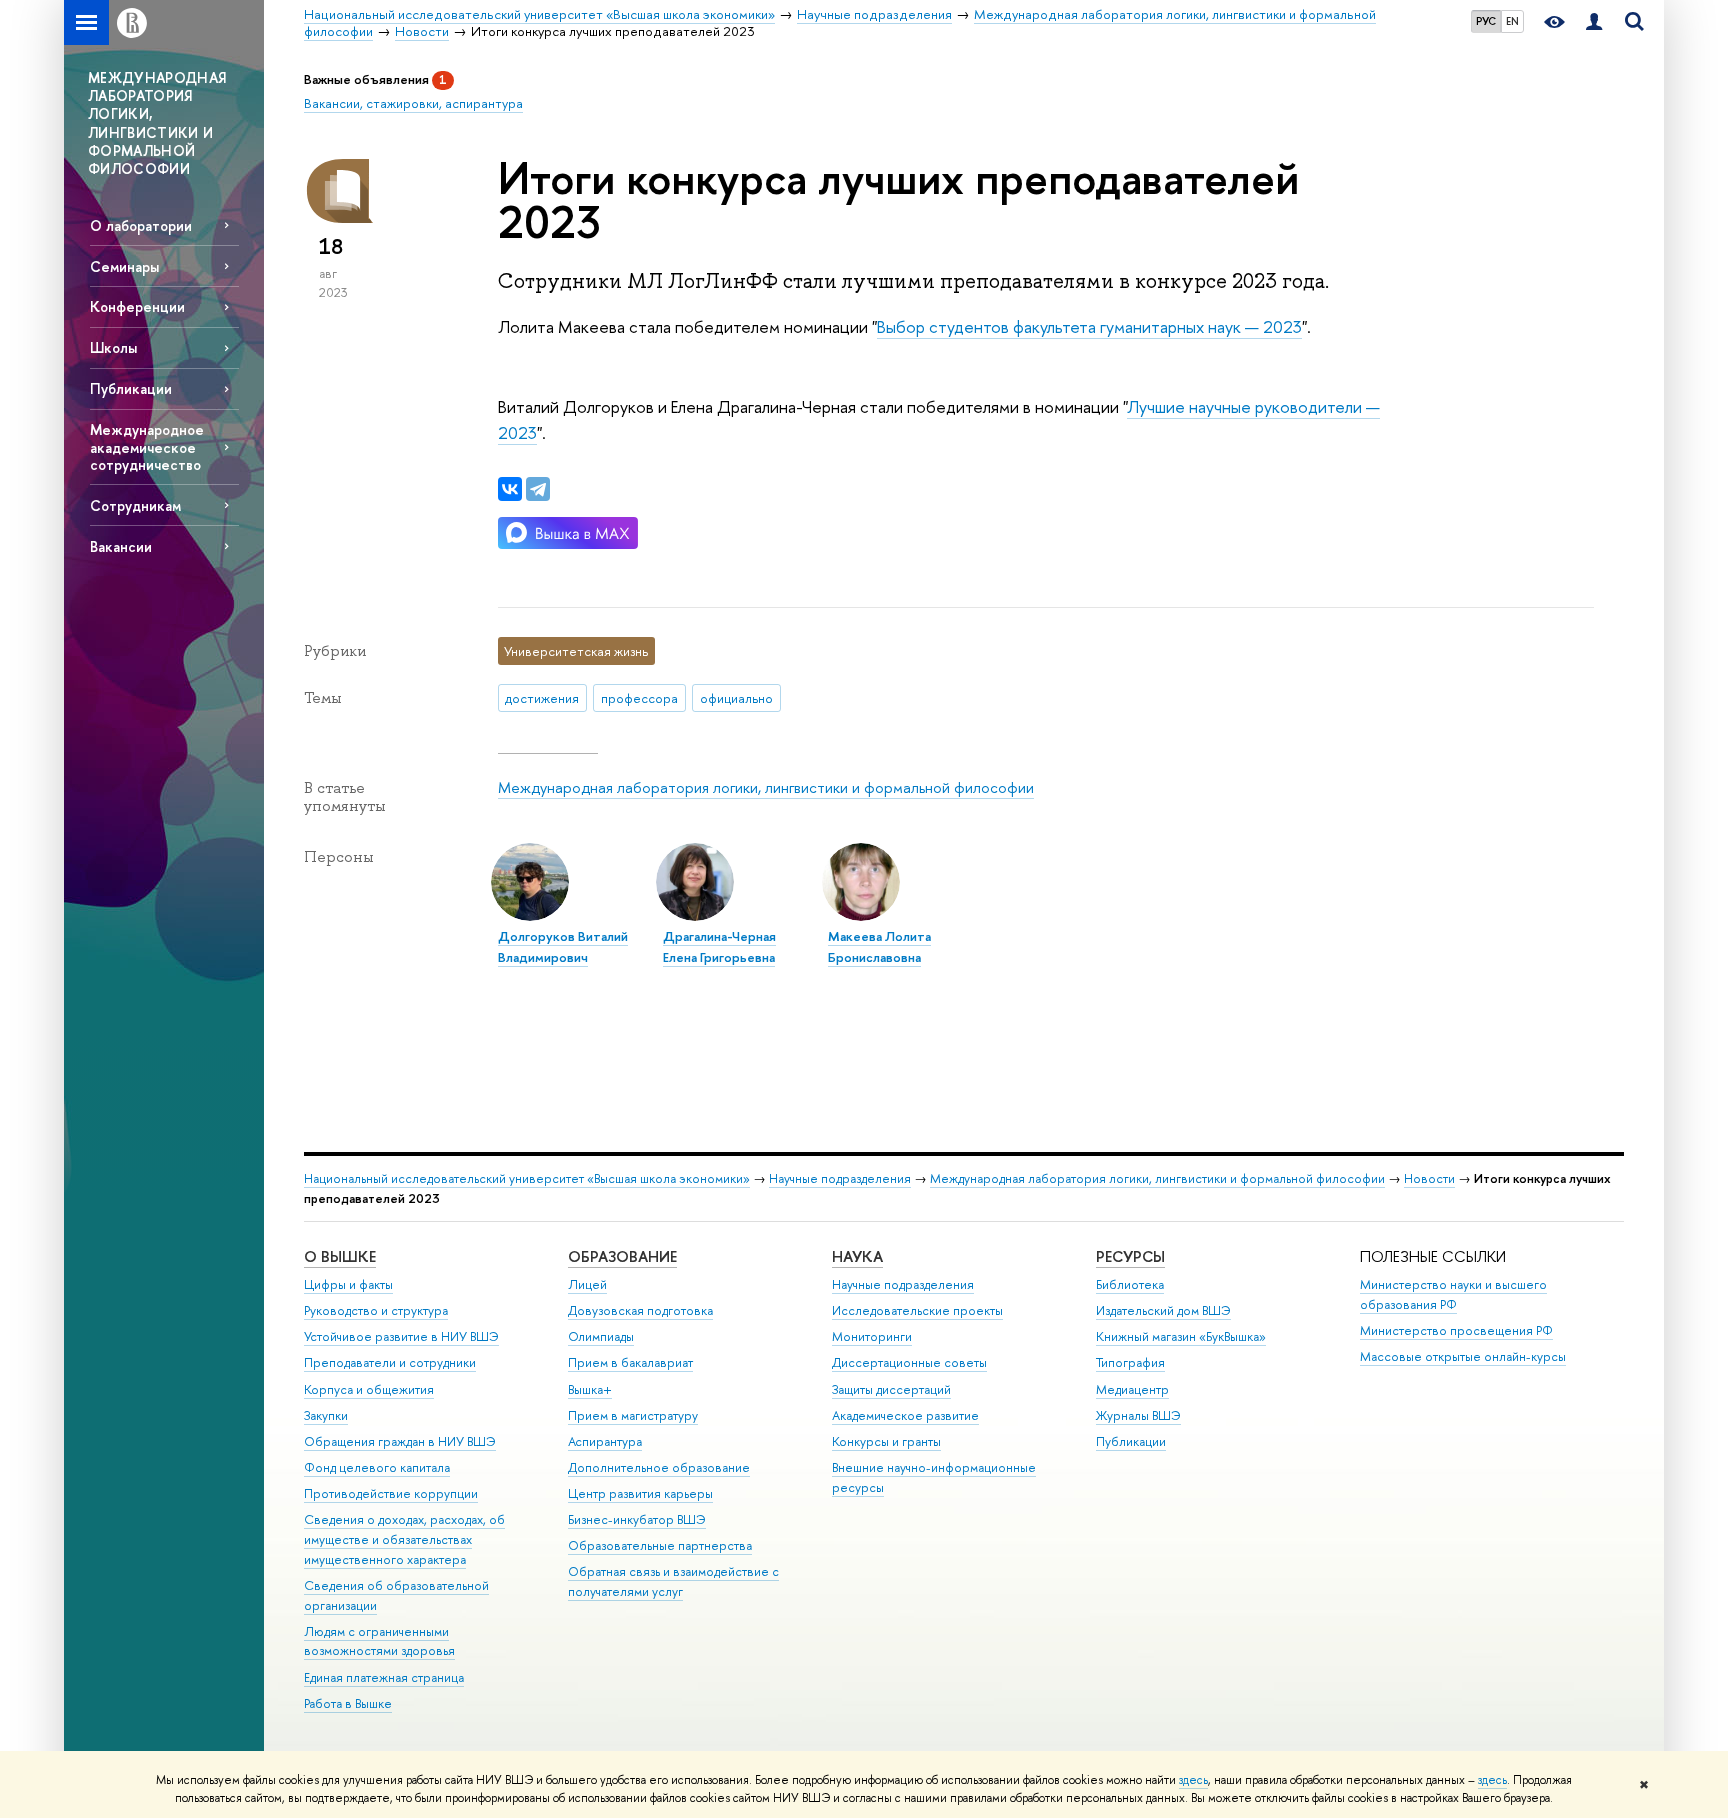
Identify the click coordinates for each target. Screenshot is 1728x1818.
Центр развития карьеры (640, 1493)
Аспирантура (605, 1441)
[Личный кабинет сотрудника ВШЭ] (1594, 22)
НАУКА (857, 1256)
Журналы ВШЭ (1138, 1415)
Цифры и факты (348, 1284)
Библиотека (1130, 1284)
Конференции (137, 306)
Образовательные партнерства (660, 1545)
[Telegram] (538, 489)
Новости (1429, 1178)
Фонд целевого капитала (377, 1467)
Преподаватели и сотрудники (390, 1362)
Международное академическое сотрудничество (147, 446)
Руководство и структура (376, 1310)
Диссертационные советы (909, 1362)
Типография (1130, 1362)
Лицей (587, 1284)
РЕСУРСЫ (1130, 1256)
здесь (1193, 1780)
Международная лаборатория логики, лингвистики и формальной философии (766, 787)
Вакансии (121, 546)
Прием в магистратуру (633, 1415)
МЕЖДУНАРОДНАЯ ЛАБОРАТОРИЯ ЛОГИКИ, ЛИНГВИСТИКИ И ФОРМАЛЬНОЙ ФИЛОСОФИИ (157, 123)
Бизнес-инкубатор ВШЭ (637, 1519)
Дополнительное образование (659, 1467)
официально (736, 698)
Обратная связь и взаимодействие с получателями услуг (673, 1581)
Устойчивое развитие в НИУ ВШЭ (401, 1336)
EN (1512, 21)
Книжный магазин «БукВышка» (1181, 1336)
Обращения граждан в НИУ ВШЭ (400, 1441)
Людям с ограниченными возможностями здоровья (379, 1641)
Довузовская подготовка (640, 1310)
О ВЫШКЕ (340, 1256)
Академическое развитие (905, 1415)
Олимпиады (601, 1336)
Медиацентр (1132, 1389)
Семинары (124, 266)
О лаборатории (141, 225)
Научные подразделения (840, 1178)
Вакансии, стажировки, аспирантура (413, 103)
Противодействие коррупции (391, 1493)
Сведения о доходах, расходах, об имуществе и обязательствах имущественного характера (404, 1539)
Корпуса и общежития (369, 1389)
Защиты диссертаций (891, 1389)
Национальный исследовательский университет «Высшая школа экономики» (527, 1178)
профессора (639, 698)
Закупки (326, 1415)
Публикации (131, 388)
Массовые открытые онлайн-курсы (1463, 1356)
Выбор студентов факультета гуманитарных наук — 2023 (1089, 326)
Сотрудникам (135, 505)
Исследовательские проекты (917, 1310)
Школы (113, 347)
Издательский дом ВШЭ (1163, 1310)
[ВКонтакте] (510, 489)
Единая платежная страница (384, 1677)
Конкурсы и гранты (886, 1441)
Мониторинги (872, 1336)
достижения (542, 698)
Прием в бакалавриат (630, 1362)
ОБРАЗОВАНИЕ (622, 1256)
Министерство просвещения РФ (1456, 1330)
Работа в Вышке (348, 1703)
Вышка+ (590, 1389)
